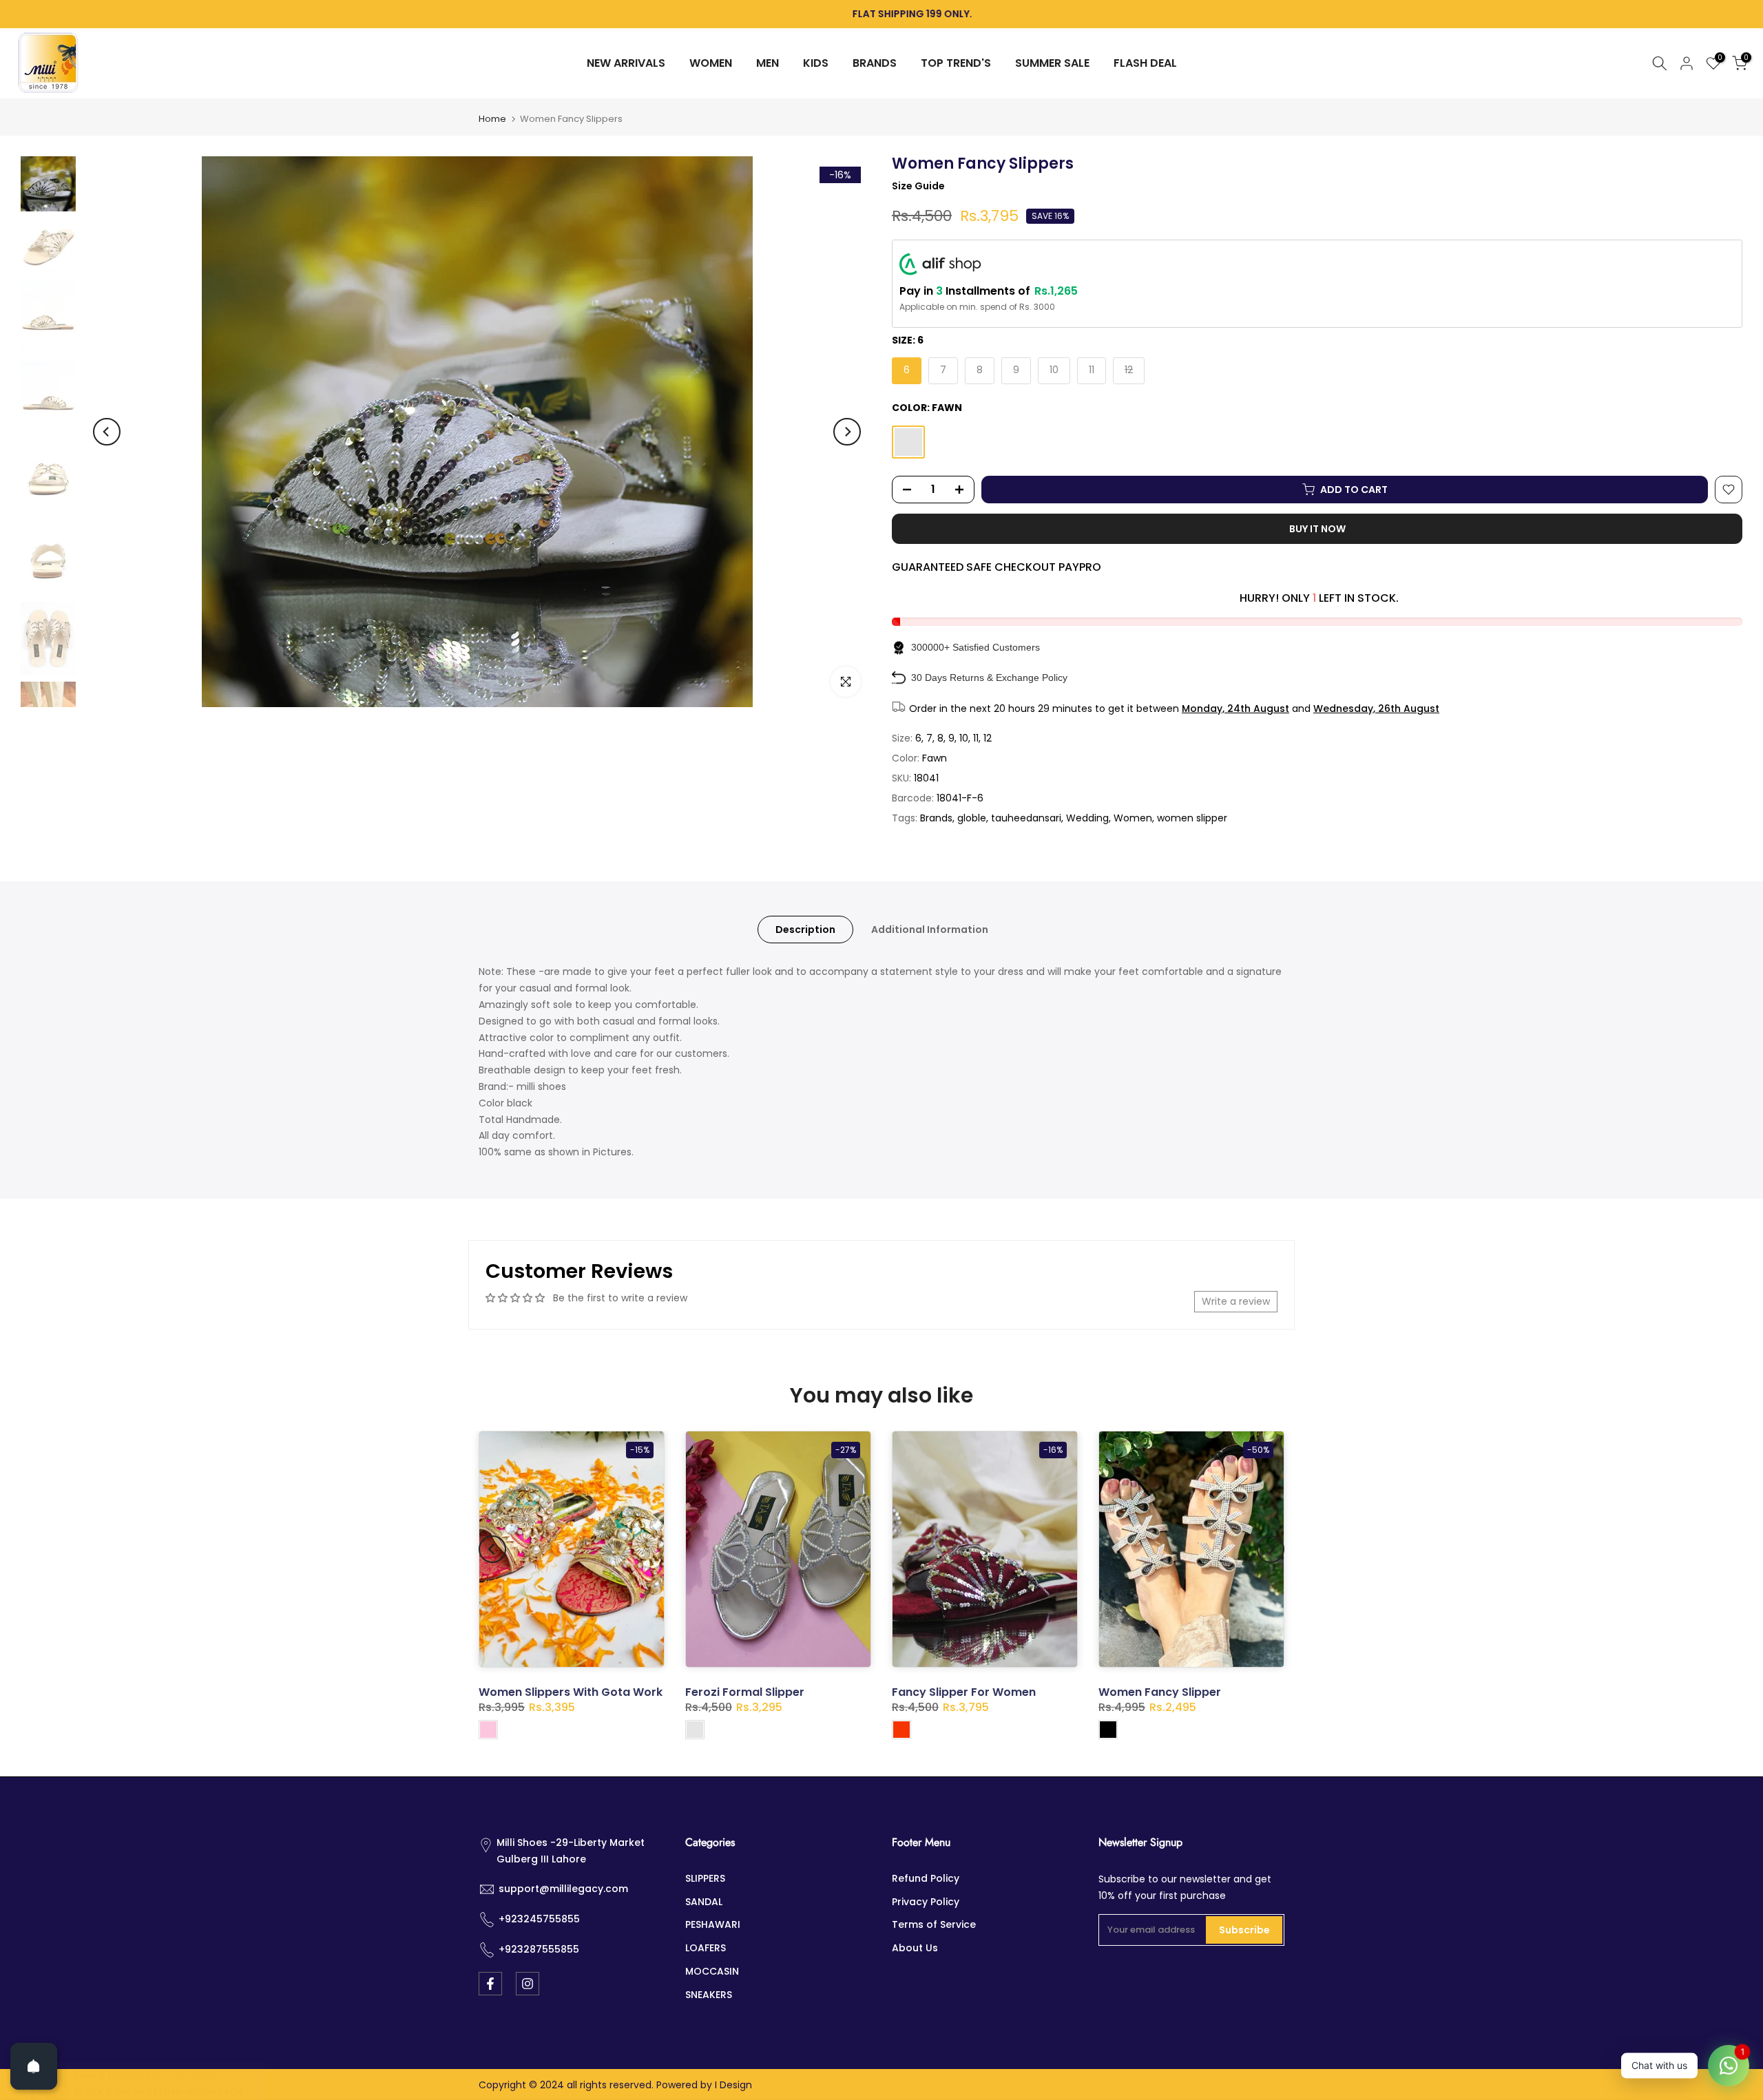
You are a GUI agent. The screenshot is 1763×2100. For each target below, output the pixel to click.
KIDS (816, 63)
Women (1133, 818)
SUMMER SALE (1052, 63)
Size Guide (918, 186)
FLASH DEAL (1145, 63)
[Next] (847, 432)
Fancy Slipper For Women (964, 1693)
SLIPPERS (705, 1878)
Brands (936, 818)
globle (972, 818)
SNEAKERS (709, 1995)
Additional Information (930, 930)
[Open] (34, 2066)
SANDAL (704, 1902)
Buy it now (1317, 529)
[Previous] (107, 432)
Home (492, 119)
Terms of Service (934, 1924)
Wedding (1087, 818)
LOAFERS (706, 1948)
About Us (915, 1948)
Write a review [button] (1236, 1301)
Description (805, 930)
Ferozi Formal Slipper (745, 1693)
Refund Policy (926, 1878)
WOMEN (711, 63)
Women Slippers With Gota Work (571, 1693)
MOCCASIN (712, 1971)
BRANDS (875, 63)
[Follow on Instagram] (528, 1984)
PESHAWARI (713, 1924)
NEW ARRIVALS (626, 63)
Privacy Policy (926, 1902)
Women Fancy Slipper (1160, 1693)
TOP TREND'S (956, 63)
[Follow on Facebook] (490, 1984)
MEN (768, 63)
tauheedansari (1026, 818)
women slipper (1192, 818)
